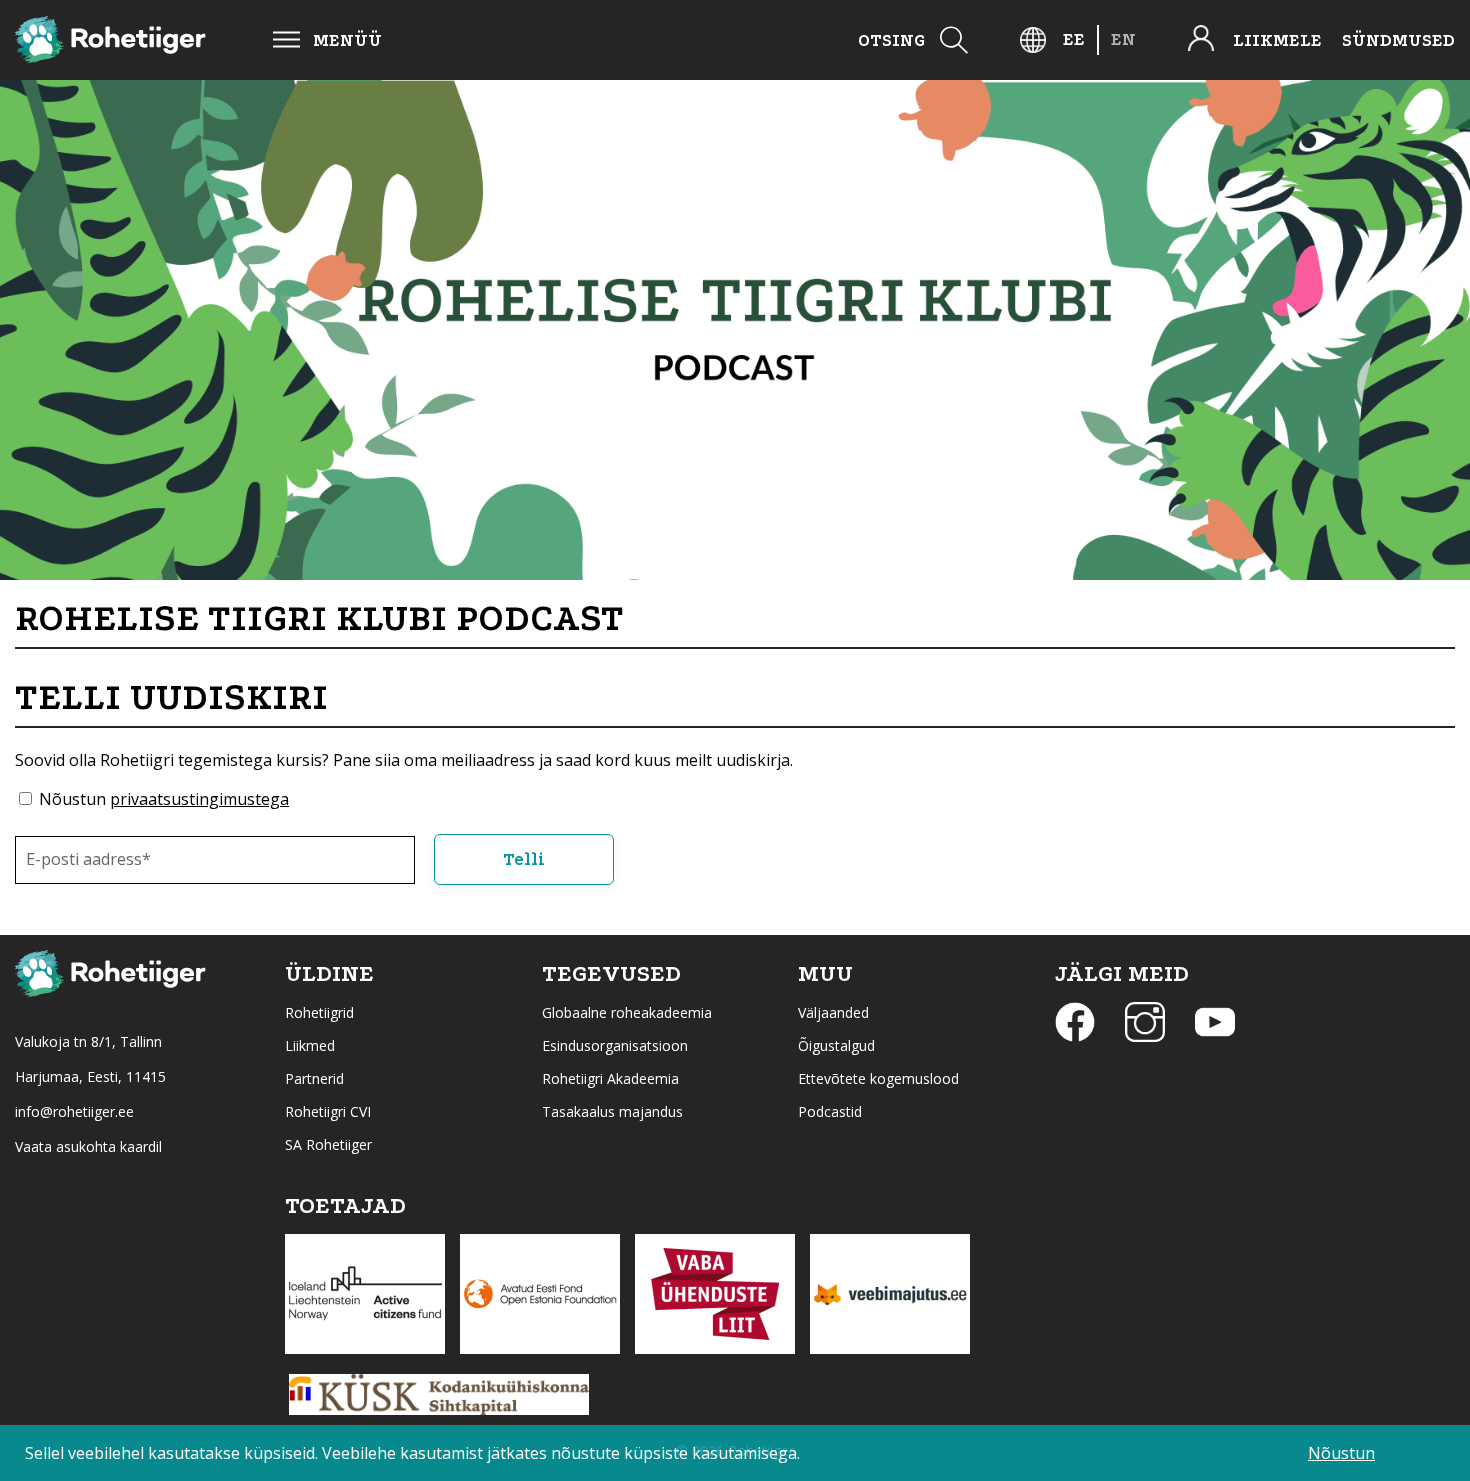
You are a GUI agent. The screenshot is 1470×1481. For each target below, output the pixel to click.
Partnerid (314, 1078)
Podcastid (830, 1111)
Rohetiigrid (319, 1012)
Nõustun (164, 799)
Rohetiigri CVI (328, 1111)
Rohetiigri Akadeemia (610, 1078)
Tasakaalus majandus (612, 1111)
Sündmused (1398, 40)
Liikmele (1277, 40)
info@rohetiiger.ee (74, 1111)
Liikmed (310, 1045)
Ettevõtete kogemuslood (878, 1078)
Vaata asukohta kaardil (88, 1146)
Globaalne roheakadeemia (627, 1012)
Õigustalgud (836, 1045)
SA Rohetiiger (328, 1144)
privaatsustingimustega (199, 799)
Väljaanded (833, 1012)
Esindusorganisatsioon (615, 1045)
